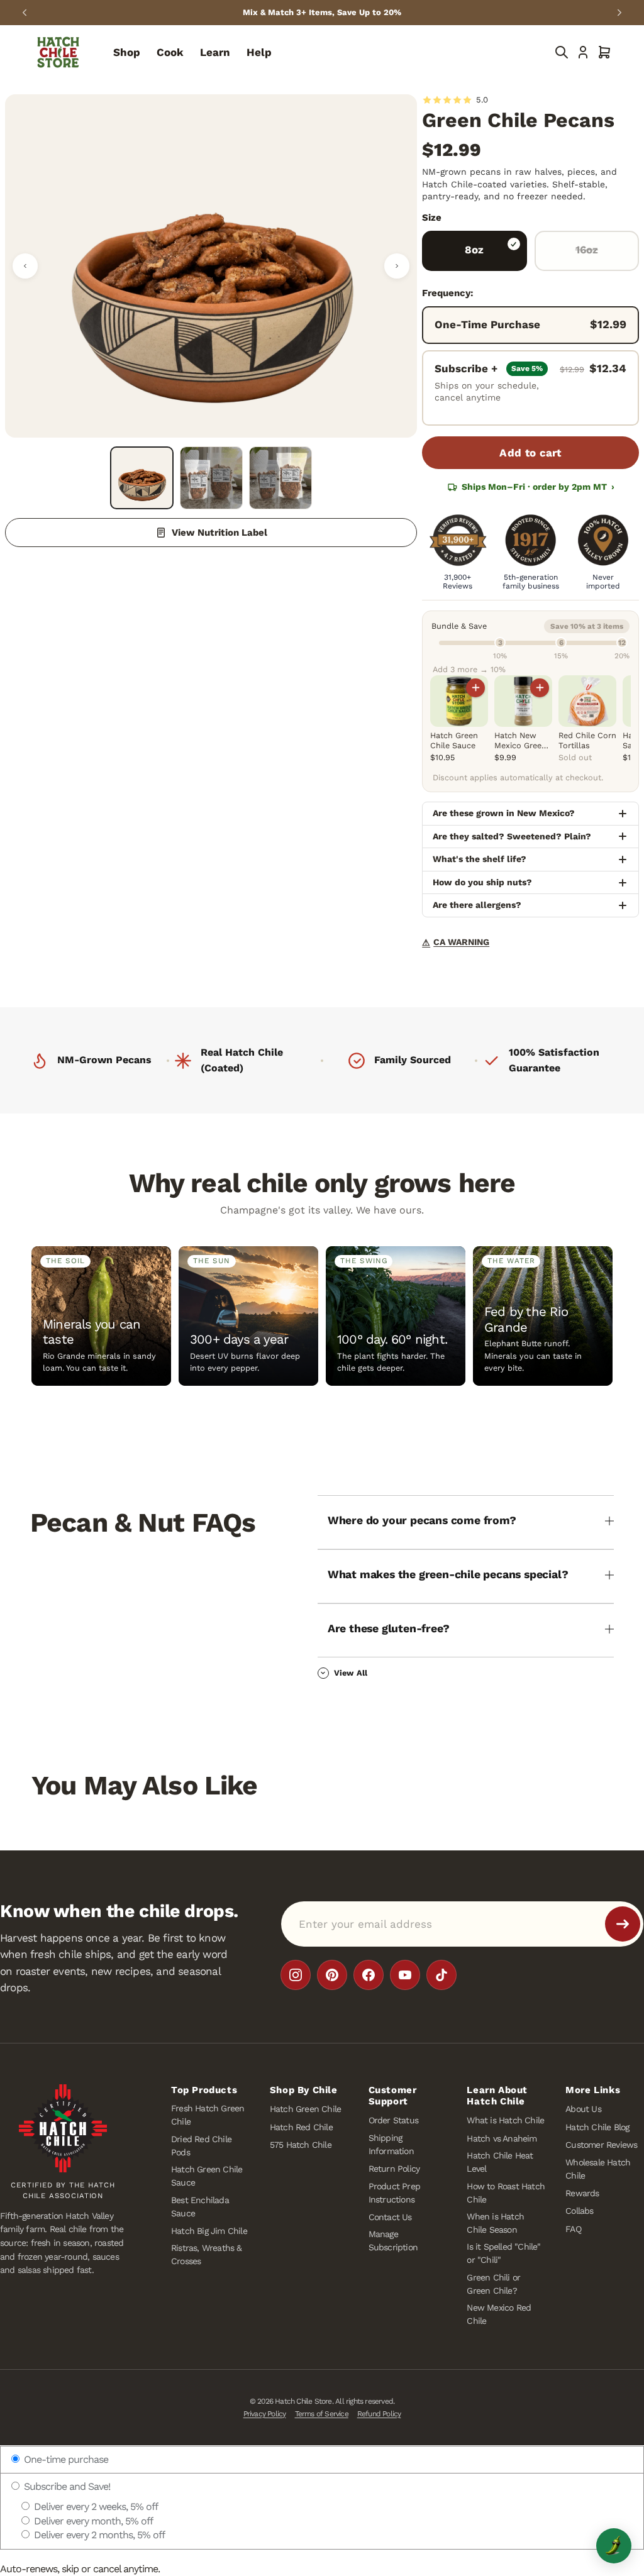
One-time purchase (65, 2459)
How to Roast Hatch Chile (506, 2193)
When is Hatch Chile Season (495, 2223)
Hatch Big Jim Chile (209, 2231)
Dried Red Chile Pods (201, 2146)
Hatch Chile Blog (597, 2127)
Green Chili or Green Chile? (493, 2284)
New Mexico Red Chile (499, 2314)
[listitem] (296, 1975)
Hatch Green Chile (305, 2109)
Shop (127, 52)
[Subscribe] (623, 1924)
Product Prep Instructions (394, 2193)
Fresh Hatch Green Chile (208, 2115)
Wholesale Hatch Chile (598, 2169)
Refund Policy (379, 2414)
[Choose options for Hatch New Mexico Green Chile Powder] (540, 688)
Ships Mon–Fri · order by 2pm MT (538, 487)
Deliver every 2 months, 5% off (98, 2535)
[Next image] (397, 266)
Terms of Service (322, 2414)
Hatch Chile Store (303, 2401)
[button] (604, 52)
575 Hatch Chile (301, 2145)
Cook (170, 52)
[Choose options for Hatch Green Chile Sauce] (475, 688)
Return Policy (394, 2169)
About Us (583, 2109)
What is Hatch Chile (505, 2121)
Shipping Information (391, 2144)
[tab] (142, 478)
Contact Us (390, 2217)
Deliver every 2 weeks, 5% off (95, 2507)
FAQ (573, 2229)
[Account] (583, 52)
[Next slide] (619, 13)
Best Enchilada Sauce (200, 2207)
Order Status (393, 2121)
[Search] (562, 52)
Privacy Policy (265, 2414)
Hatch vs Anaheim (502, 2138)
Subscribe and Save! (66, 2486)
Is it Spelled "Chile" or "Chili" (503, 2254)
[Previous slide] (25, 13)
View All (351, 1673)
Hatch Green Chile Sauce (207, 2176)
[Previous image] (25, 266)
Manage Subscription (393, 2241)
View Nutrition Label (219, 533)
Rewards (582, 2193)
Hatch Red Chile (301, 2127)
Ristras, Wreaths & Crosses (207, 2255)
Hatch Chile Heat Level (500, 2163)
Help (259, 52)
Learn (215, 52)
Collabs (579, 2211)
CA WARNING (456, 942)
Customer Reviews (601, 2145)
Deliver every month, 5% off (92, 2521)
